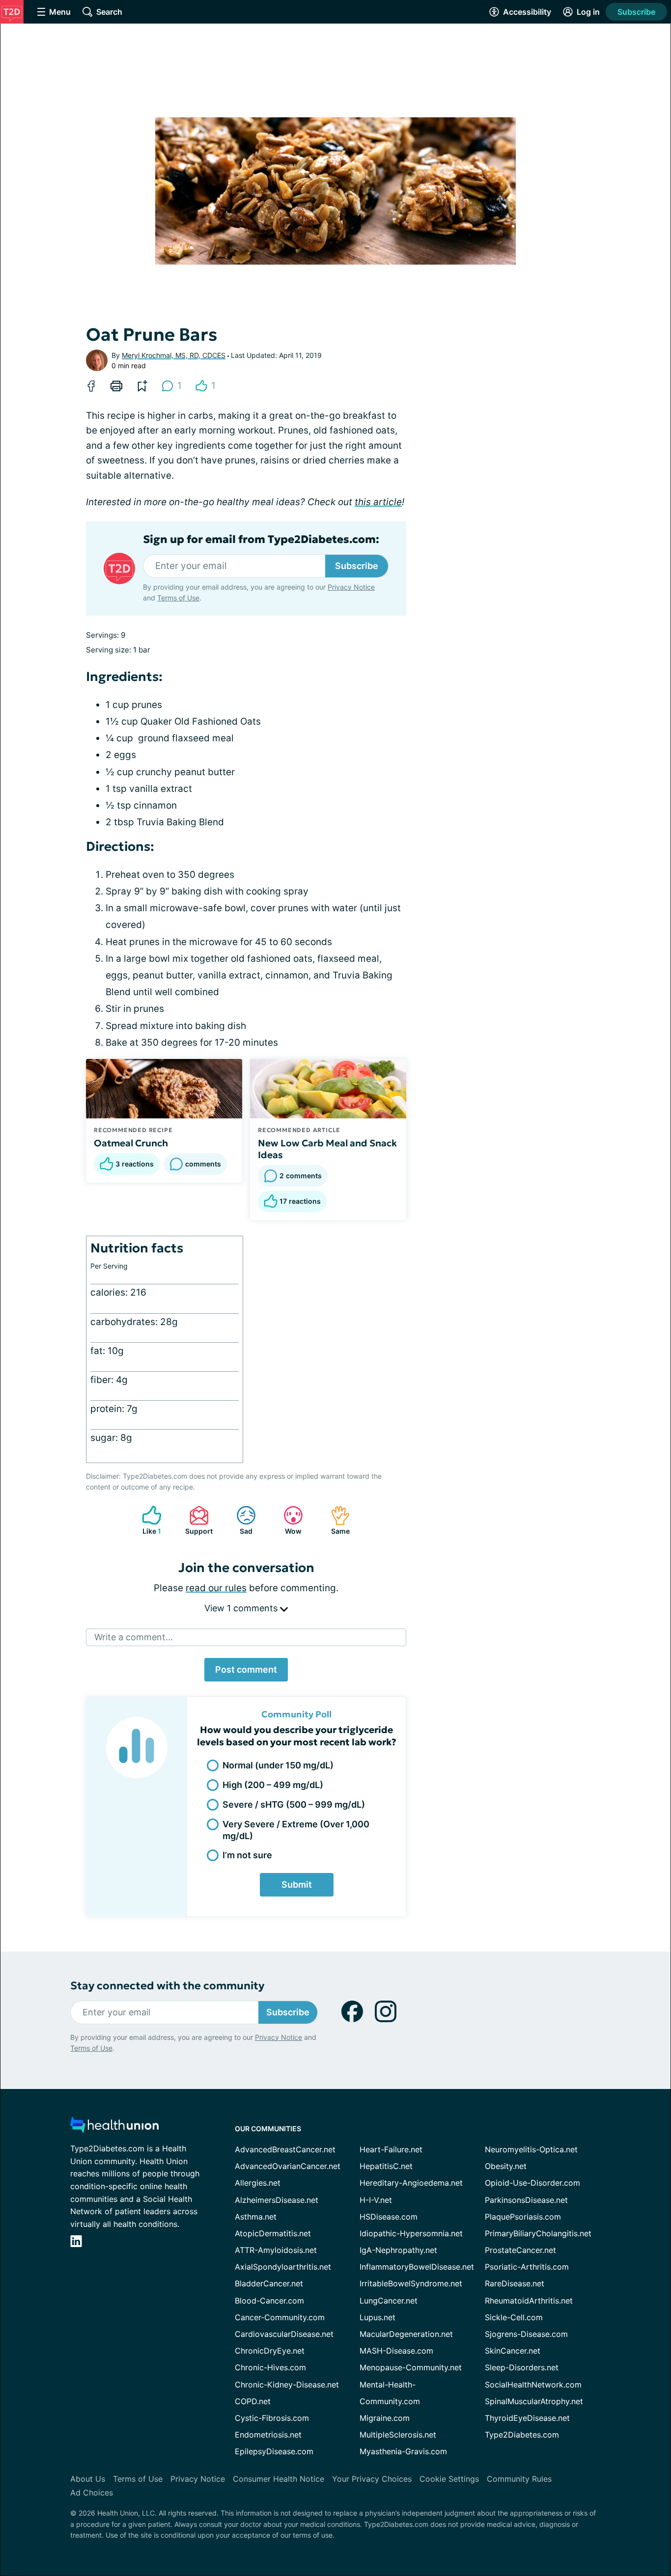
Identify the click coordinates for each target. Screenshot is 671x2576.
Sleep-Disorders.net (522, 2367)
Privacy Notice (351, 587)
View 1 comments (242, 1608)
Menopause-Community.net (411, 2367)
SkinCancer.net (513, 2351)
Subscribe (636, 12)
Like (147, 1520)
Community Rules (519, 2479)
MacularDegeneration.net (406, 2334)
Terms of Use (178, 598)
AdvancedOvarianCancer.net (288, 2166)
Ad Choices (92, 2493)
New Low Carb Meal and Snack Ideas (327, 1149)
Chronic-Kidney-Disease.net (287, 2385)
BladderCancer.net (269, 2283)
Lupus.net (377, 2317)
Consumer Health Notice (279, 2479)
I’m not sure (247, 1855)
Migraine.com (385, 2418)
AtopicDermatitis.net (273, 2233)
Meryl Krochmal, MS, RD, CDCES (174, 355)
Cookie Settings (449, 2479)
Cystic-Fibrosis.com (272, 2418)
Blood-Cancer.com (269, 2301)
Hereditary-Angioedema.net (411, 2183)
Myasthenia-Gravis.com (403, 2451)
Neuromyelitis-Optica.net (531, 2149)
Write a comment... (134, 1637)
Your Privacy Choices (372, 2479)
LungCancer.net (389, 2301)
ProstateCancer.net (520, 2250)
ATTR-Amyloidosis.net (276, 2250)
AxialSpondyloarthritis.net (283, 2267)
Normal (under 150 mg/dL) (278, 1765)
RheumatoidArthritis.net (529, 2301)
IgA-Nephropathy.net (398, 2250)
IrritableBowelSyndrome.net (411, 2283)
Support (196, 1520)
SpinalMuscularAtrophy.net (534, 2401)
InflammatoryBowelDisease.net (417, 2267)
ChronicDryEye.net (270, 2351)
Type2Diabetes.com (522, 2435)
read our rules (216, 1588)
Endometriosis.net (268, 2435)
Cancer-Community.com (280, 2317)
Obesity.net (506, 2166)
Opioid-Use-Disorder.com (532, 2183)
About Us (88, 2479)
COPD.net (253, 2401)
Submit (297, 1885)
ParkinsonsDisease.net (526, 2200)
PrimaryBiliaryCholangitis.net (538, 2233)
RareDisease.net (515, 2283)
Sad (239, 1520)
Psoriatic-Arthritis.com (527, 2267)
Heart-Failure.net (391, 2149)
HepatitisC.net (386, 2166)
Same (335, 1520)
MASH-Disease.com (396, 2351)
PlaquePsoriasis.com (523, 2217)
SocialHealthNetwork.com (533, 2385)
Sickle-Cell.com (514, 2317)
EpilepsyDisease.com (274, 2451)
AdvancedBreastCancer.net (285, 2149)
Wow (288, 1520)
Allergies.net (258, 2183)
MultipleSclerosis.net (398, 2435)
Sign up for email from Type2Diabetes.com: (261, 540)
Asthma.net (256, 2217)
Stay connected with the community (167, 1986)
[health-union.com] (114, 2128)
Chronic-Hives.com (270, 2367)
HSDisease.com (389, 2217)
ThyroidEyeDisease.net (527, 2418)
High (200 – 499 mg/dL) (273, 1785)
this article (378, 502)
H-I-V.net (376, 2200)
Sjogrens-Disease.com (526, 2334)
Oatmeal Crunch (131, 1143)
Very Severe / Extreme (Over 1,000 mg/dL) (296, 1830)
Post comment (246, 1669)
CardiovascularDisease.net (284, 2334)
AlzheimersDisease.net (277, 2200)
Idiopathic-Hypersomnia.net (411, 2233)
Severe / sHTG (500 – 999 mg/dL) (294, 1804)
